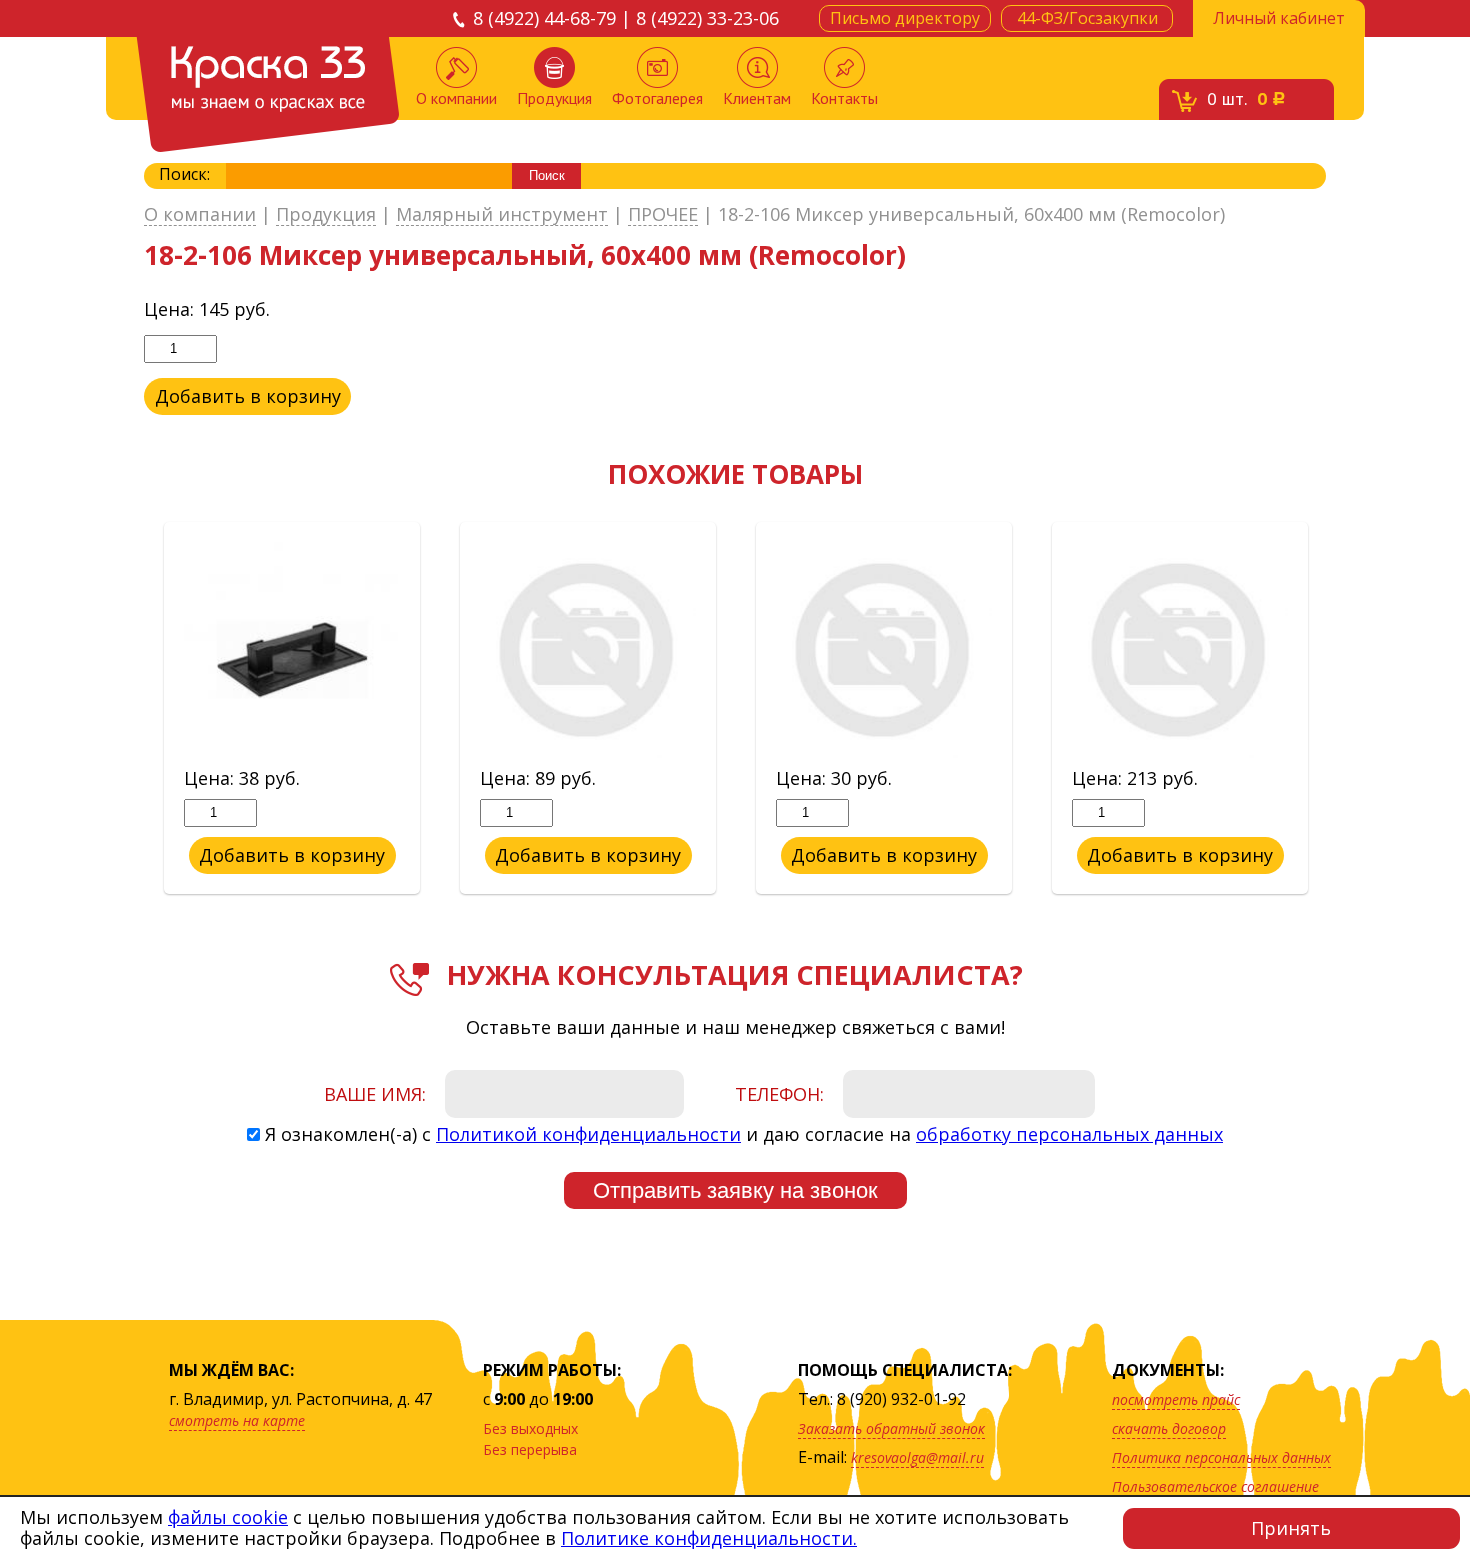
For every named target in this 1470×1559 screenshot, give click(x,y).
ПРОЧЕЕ (663, 215)
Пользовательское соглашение (1215, 1486)
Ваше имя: (375, 1094)
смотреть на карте (237, 1420)
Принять (1291, 1528)
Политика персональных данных (1221, 1457)
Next (1341, 709)
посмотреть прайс (1176, 1399)
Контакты (844, 98)
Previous (129, 709)
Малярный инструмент (502, 215)
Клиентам (757, 98)
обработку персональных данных (1069, 1134)
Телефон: (779, 1094)
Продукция (554, 98)
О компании (456, 98)
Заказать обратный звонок (891, 1428)
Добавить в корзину (248, 396)
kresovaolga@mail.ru (917, 1457)
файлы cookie (228, 1517)
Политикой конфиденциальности (588, 1134)
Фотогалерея (657, 98)
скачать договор (1169, 1428)
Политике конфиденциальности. (709, 1538)
